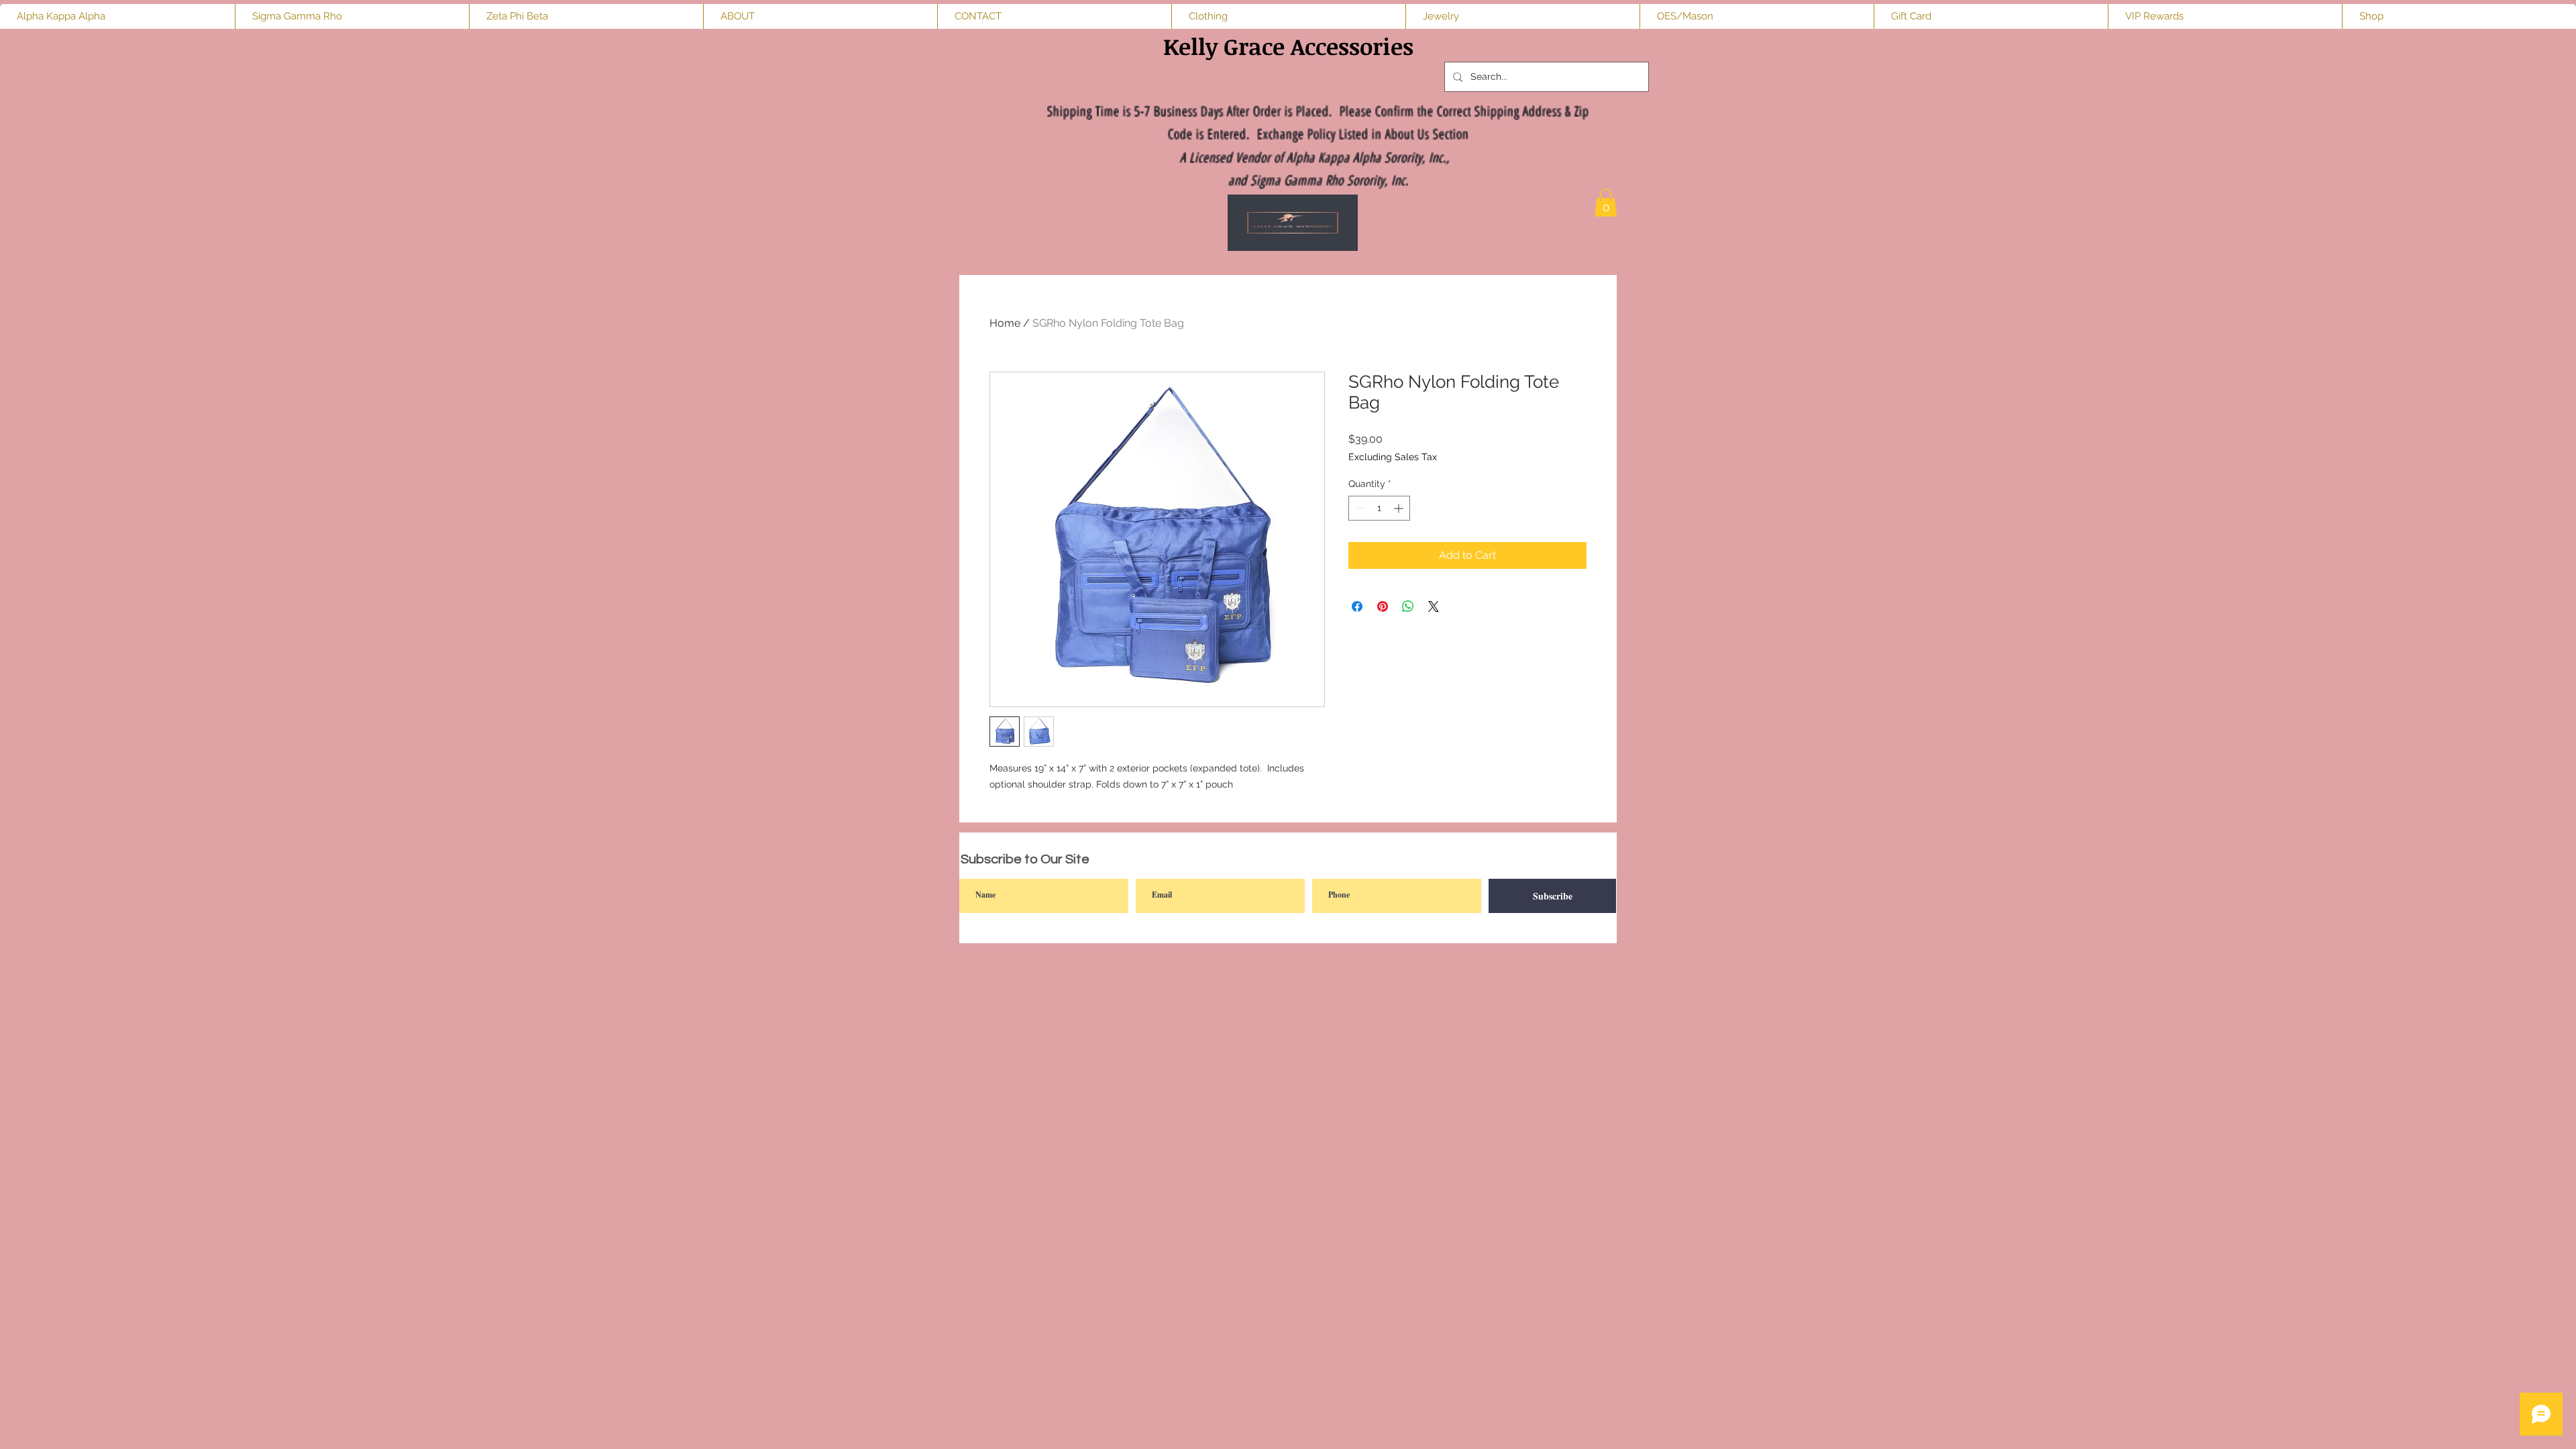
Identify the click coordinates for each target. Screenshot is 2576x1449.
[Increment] (1400, 508)
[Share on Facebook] (1357, 606)
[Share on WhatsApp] (1408, 606)
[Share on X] (1434, 606)
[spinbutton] (1379, 508)
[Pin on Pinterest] (1383, 606)
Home (1005, 323)
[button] (1606, 203)
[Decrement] (1359, 508)
